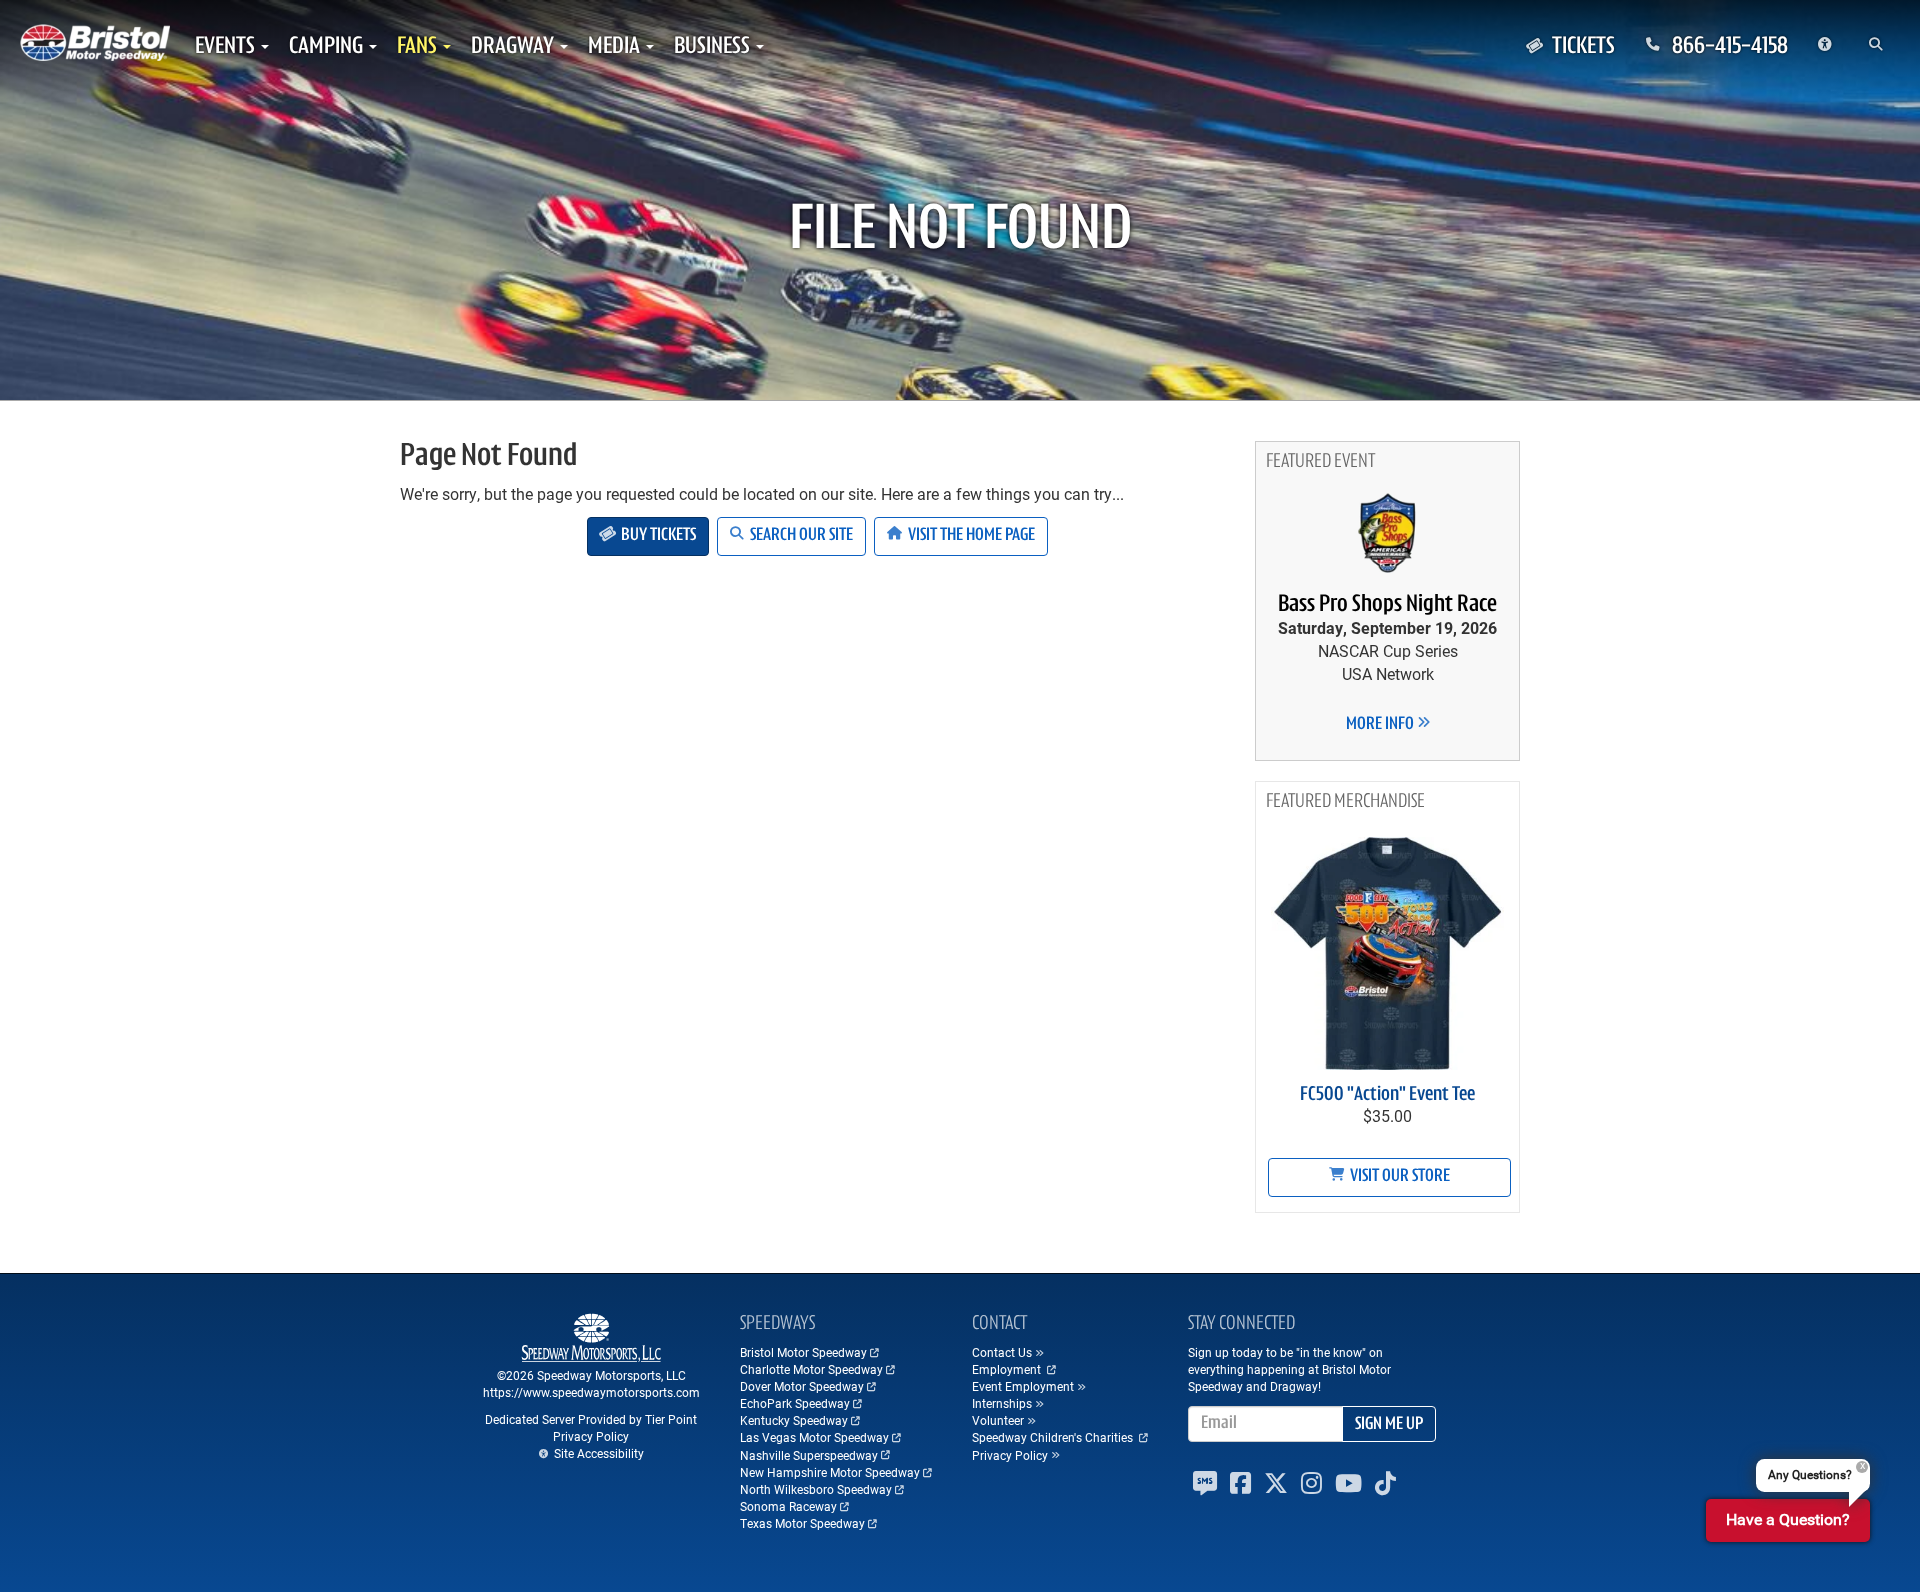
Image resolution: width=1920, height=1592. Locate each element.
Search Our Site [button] (800, 536)
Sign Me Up (1389, 1425)
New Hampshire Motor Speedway (830, 1472)
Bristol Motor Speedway (803, 1352)
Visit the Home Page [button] (970, 536)
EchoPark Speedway (795, 1403)
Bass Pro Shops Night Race (1387, 605)
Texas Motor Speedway (802, 1523)
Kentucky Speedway (794, 1420)
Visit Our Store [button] (1398, 1177)
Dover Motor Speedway (802, 1386)
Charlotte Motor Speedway (811, 1369)
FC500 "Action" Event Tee (1387, 1095)
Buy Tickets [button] (657, 536)
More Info (1381, 725)
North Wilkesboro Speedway (816, 1489)
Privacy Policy (591, 1436)
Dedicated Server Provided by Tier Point (591, 1419)
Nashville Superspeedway (809, 1455)
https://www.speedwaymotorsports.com (591, 1392)
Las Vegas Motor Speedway (814, 1437)
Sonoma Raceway (788, 1506)
